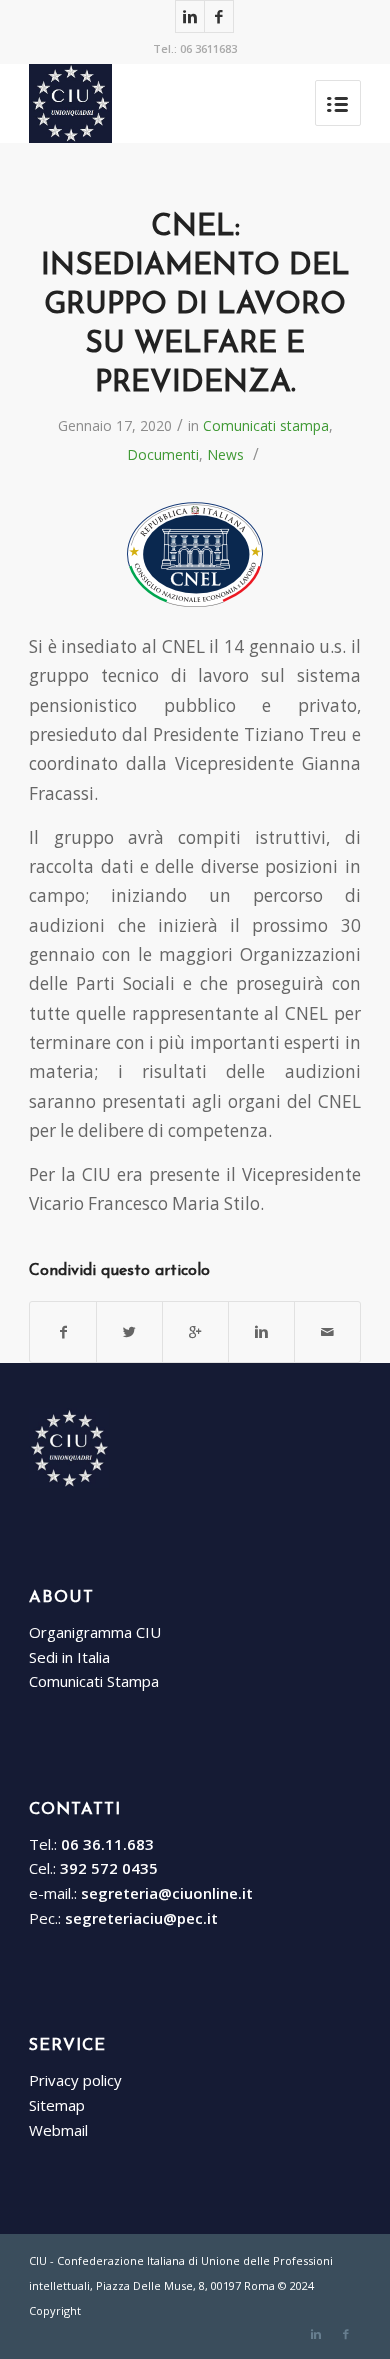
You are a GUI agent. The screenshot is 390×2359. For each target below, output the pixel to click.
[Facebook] (219, 16)
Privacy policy (75, 2080)
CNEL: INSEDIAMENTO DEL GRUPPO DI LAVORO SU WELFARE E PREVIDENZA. (195, 305)
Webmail (58, 2130)
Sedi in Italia (69, 1657)
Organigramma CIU (95, 1632)
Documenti (163, 454)
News (225, 454)
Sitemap (57, 2105)
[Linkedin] (190, 16)
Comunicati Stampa (94, 1681)
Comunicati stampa (266, 425)
